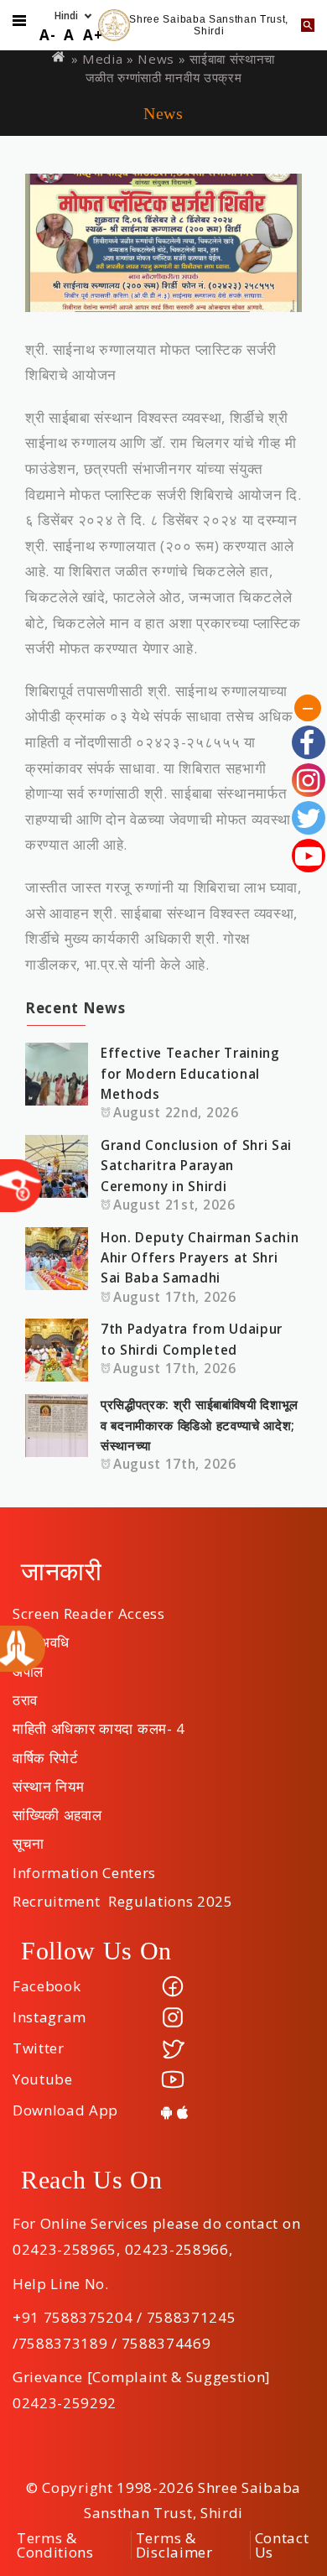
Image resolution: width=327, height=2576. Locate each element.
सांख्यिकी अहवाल (57, 1809)
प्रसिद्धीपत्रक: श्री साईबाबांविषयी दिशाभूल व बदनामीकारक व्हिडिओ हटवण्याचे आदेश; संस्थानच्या (200, 1425)
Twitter (39, 2048)
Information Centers (84, 1867)
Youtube (43, 2079)
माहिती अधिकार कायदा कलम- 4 (99, 1723)
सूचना (29, 1838)
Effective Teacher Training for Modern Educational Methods (190, 1073)
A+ (93, 35)
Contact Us (282, 2545)
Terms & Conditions (55, 2545)
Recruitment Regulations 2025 (123, 1896)
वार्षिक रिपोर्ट (46, 1752)
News (156, 59)
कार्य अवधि (41, 1637)
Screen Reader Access (89, 1608)
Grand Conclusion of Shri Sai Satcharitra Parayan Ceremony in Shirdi (196, 1166)
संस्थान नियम (48, 1781)
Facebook (47, 1986)
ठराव (25, 1694)
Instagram (49, 2017)
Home (60, 57)
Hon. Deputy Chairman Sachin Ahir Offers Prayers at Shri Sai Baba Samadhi (200, 1258)
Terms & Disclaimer (174, 2545)
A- (47, 35)
